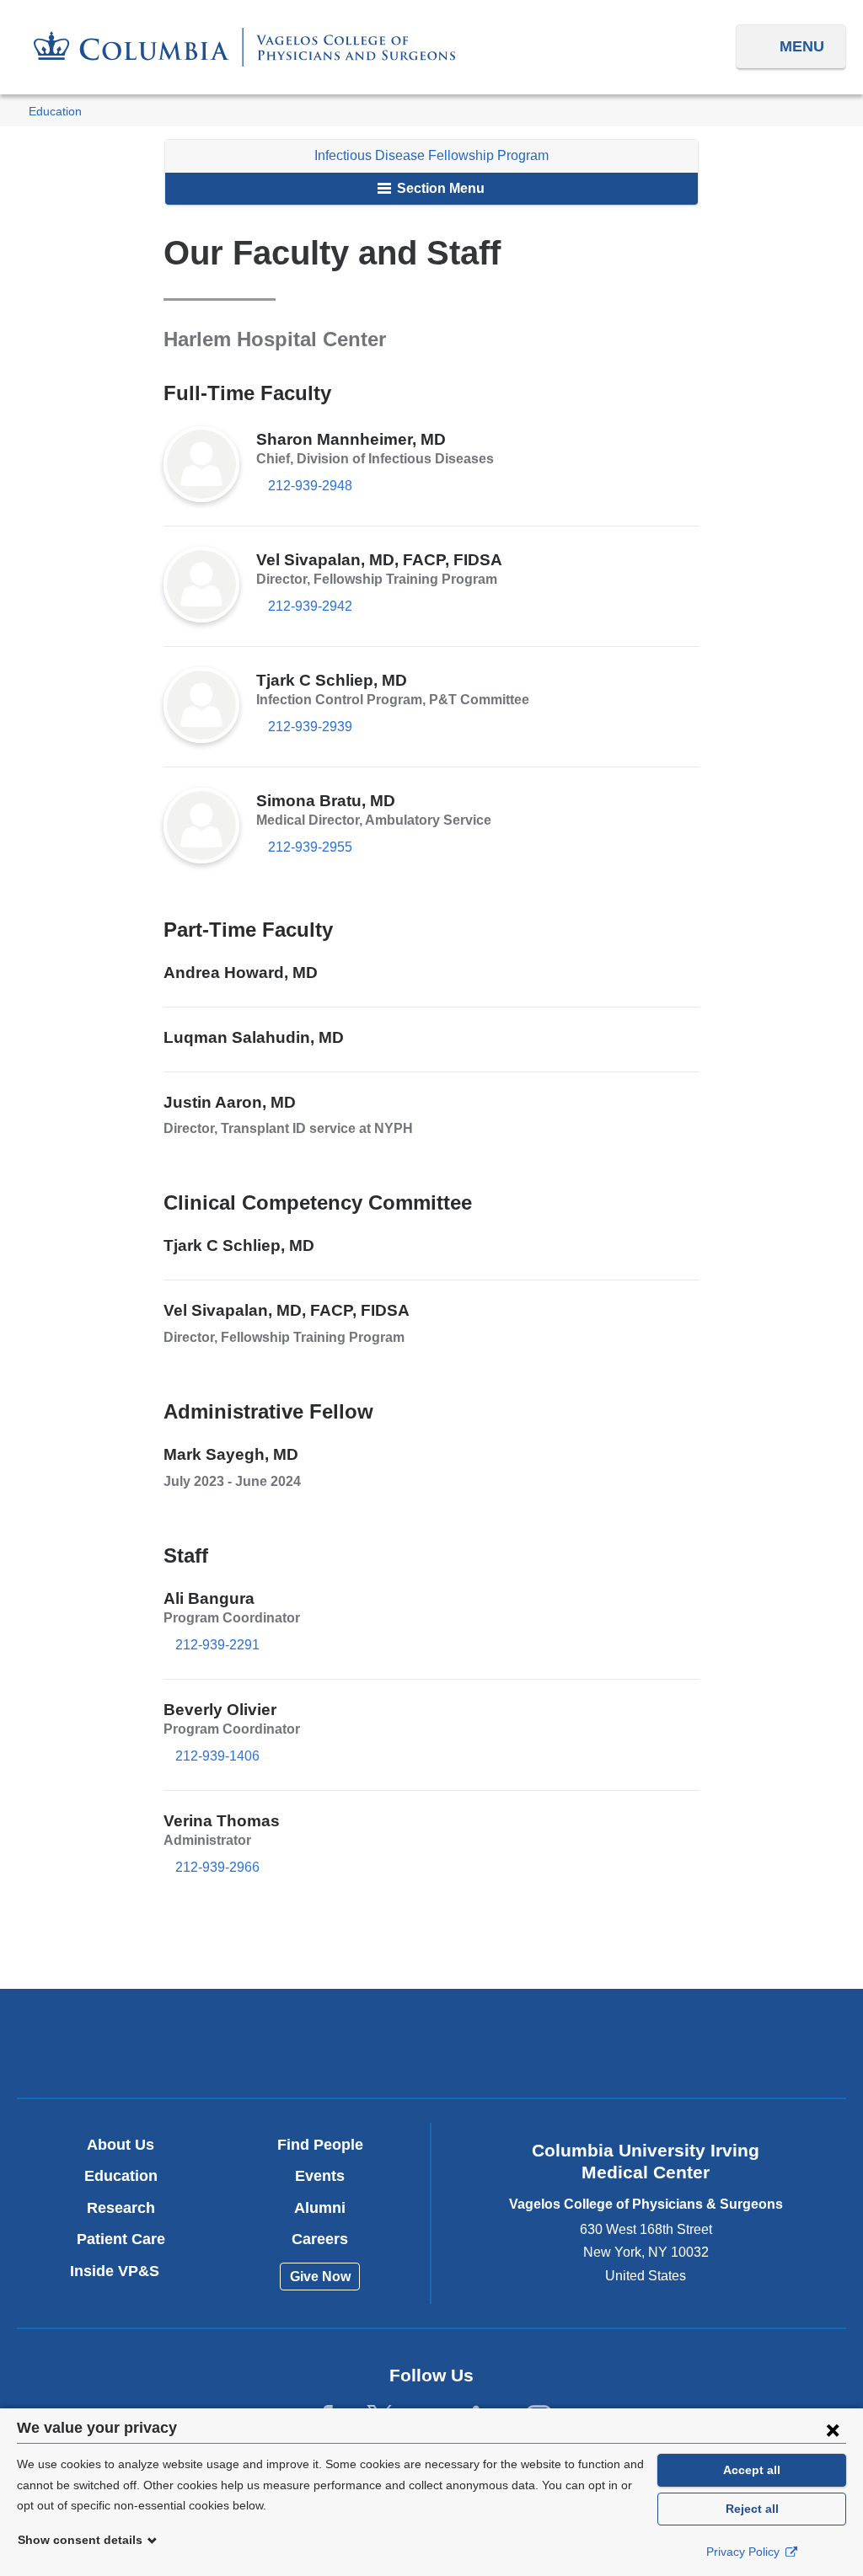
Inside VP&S (121, 2271)
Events (320, 2176)
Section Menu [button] (439, 188)
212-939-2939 (310, 727)
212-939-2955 (310, 847)
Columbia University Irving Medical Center (160, 2042)
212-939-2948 (310, 486)
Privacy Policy (745, 2552)
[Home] (244, 47)
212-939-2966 (217, 1867)
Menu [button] (802, 46)
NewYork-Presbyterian (431, 2048)
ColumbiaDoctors (704, 2042)
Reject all (752, 2509)
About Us (121, 2145)
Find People (320, 2145)
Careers (320, 2239)
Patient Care (121, 2239)
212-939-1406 (217, 1756)
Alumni (320, 2208)
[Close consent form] (833, 2429)
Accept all (752, 2470)
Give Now (320, 2277)
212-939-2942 (310, 606)
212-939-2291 (217, 1645)
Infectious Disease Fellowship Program (431, 155)
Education (55, 112)
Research (121, 2208)
